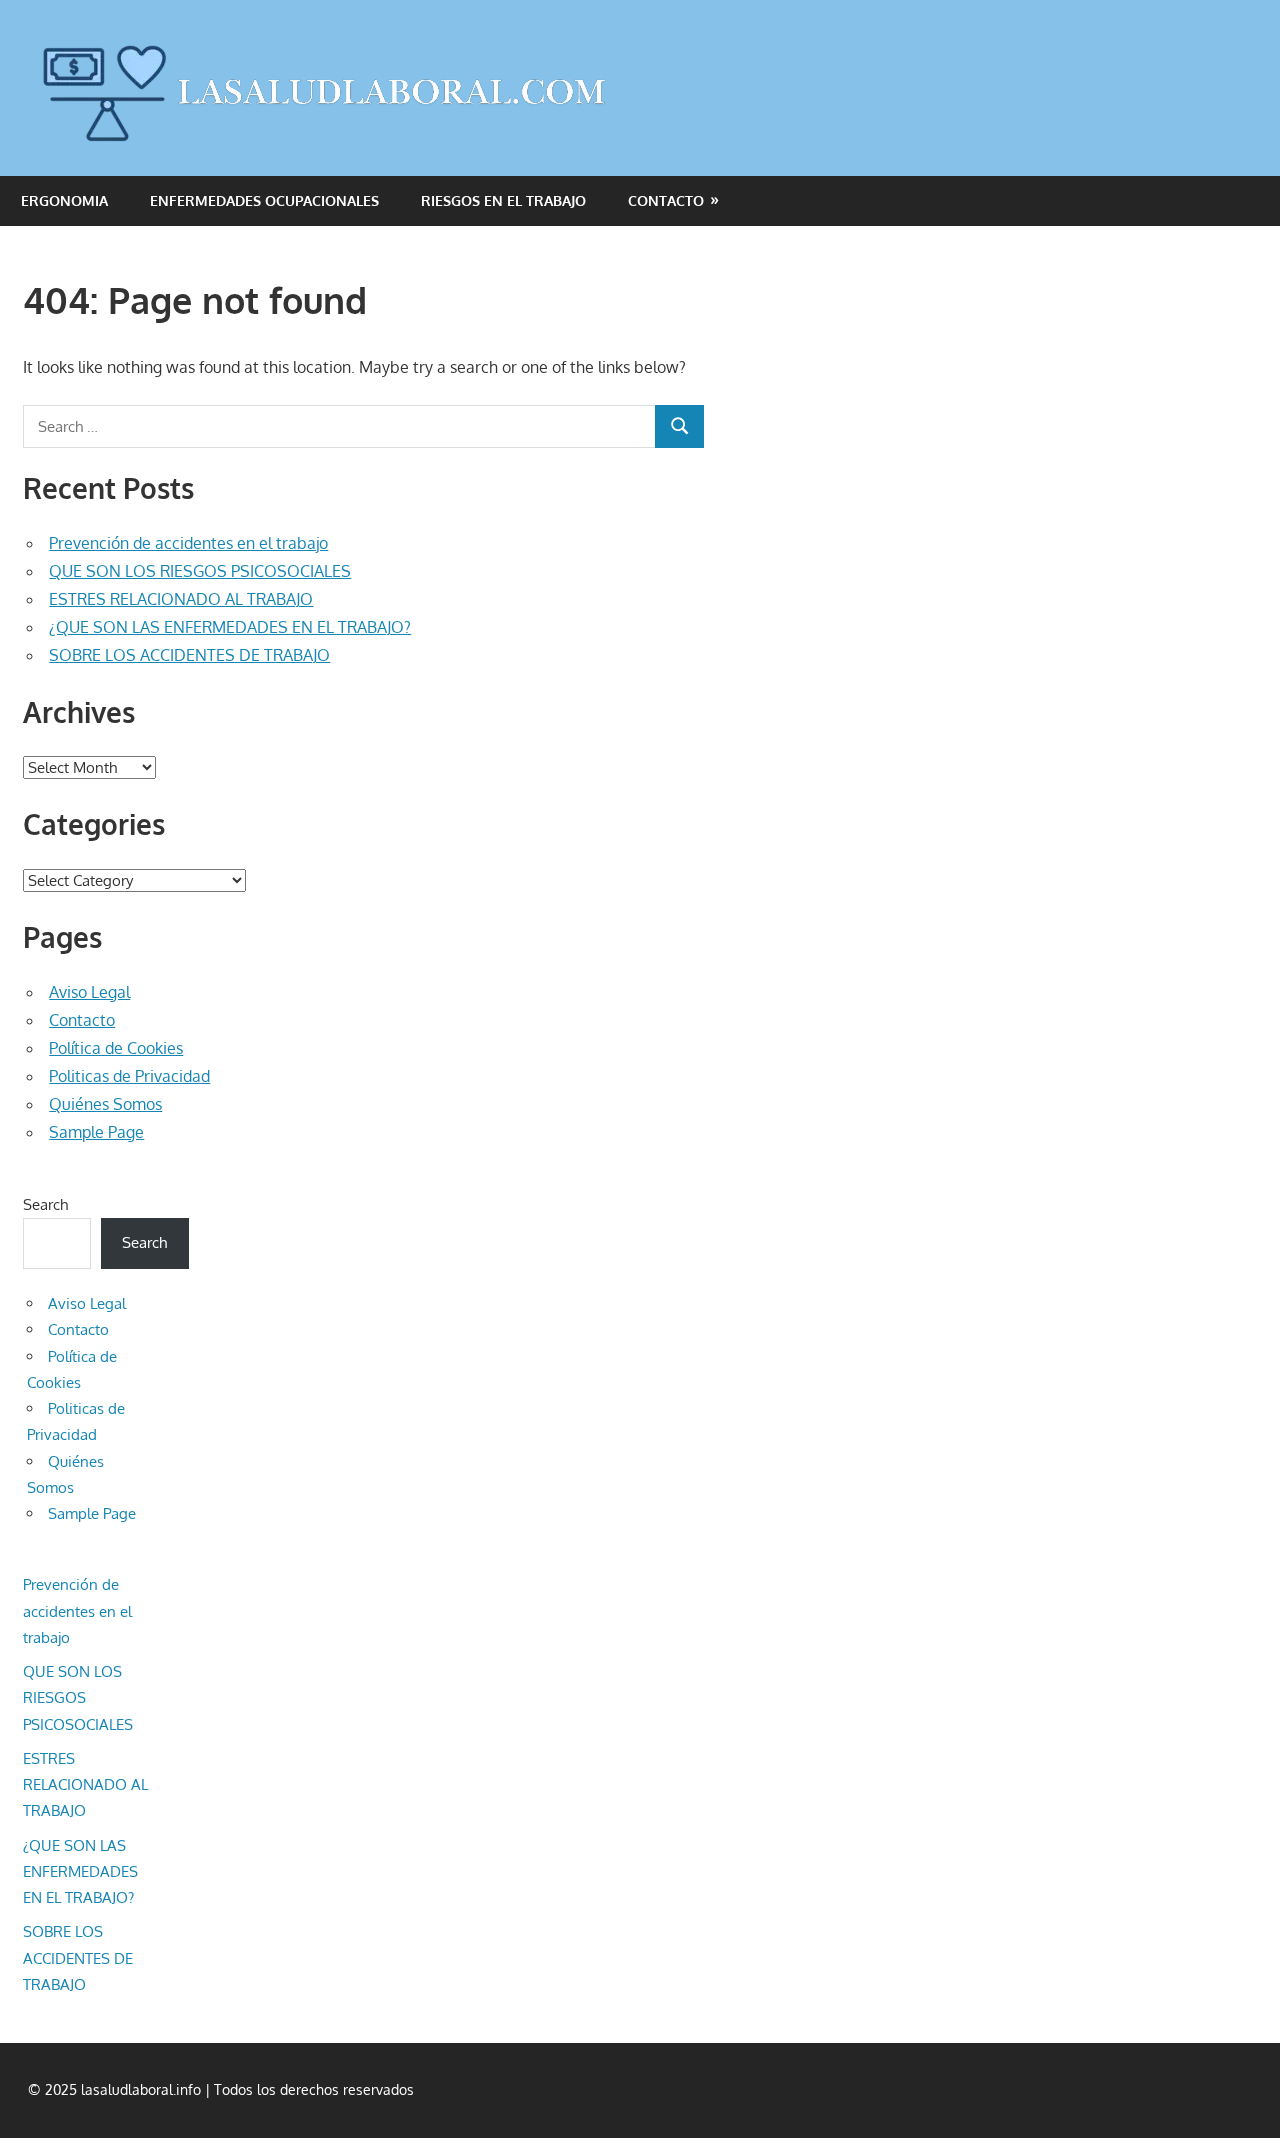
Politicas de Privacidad (129, 1076)
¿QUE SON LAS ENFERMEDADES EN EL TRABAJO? (230, 627)
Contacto (666, 200)
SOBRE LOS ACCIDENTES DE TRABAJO (189, 655)
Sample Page (96, 1132)
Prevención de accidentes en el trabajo (188, 543)
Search (45, 1204)
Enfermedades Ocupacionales (264, 200)
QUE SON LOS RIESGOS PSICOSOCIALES (200, 571)
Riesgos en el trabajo (503, 200)
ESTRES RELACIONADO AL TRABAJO (181, 599)
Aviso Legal (89, 992)
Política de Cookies (116, 1048)
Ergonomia (64, 200)
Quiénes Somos (105, 1104)
